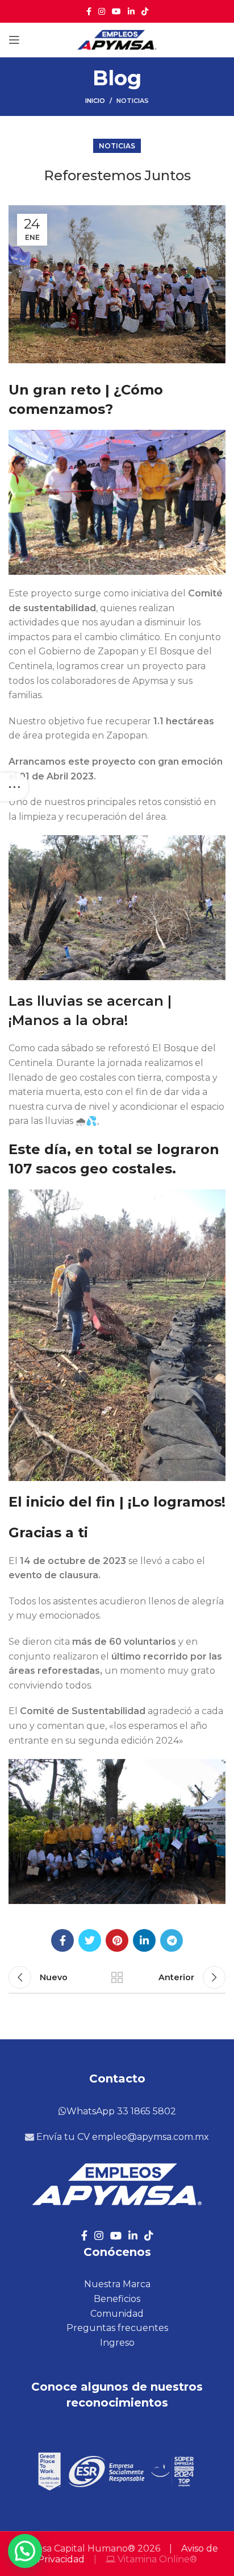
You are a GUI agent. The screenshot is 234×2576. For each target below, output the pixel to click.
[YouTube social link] (116, 11)
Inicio (95, 101)
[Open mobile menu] (14, 40)
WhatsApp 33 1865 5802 (121, 2111)
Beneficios (117, 2299)
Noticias (133, 101)
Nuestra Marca (117, 2284)
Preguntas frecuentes (117, 2328)
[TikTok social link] (145, 11)
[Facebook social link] (89, 11)
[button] (25, 2551)
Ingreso (117, 2343)
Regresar (117, 1977)
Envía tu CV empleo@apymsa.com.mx (122, 2137)
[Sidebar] (14, 787)
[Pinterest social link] (117, 1940)
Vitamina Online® (156, 2559)
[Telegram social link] (172, 1940)
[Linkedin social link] (131, 11)
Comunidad (117, 2314)
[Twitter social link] (90, 1940)
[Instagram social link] (102, 11)
